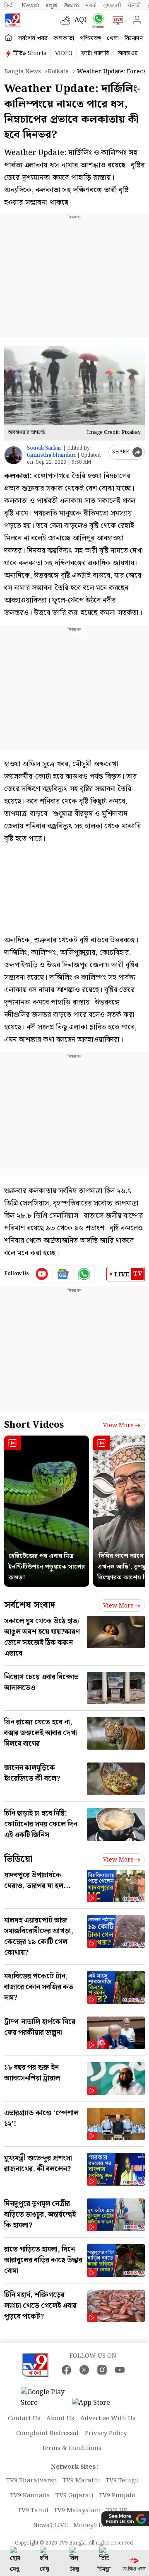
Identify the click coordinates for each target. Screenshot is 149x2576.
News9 (30, 5)
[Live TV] (116, 20)
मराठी (91, 5)
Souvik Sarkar (44, 448)
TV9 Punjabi (117, 2496)
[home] (8, 38)
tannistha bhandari (51, 455)
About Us (60, 2419)
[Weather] (67, 20)
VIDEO (64, 53)
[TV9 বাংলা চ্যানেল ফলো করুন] (97, 21)
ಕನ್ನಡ (51, 5)
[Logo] (12, 20)
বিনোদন (134, 39)
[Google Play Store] (46, 2398)
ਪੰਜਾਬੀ (135, 5)
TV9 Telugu (122, 2481)
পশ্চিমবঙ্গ (90, 39)
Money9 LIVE (93, 2525)
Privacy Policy (106, 2433)
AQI (81, 20)
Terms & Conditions (72, 2448)
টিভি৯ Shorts (30, 53)
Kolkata (58, 72)
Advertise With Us (108, 2419)
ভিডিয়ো (18, 1859)
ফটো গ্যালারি (95, 53)
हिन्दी (10, 5)
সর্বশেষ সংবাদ (30, 1605)
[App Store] (97, 2405)
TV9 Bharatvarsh (32, 2481)
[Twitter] (84, 2370)
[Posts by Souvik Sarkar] (13, 455)
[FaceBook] (66, 2370)
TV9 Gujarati (74, 2496)
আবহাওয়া (128, 53)
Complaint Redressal (47, 2433)
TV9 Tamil (33, 2511)
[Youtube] (42, 1274)
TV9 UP (117, 2511)
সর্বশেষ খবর (33, 39)
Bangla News (23, 72)
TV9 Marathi (81, 2481)
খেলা (113, 39)
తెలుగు (71, 5)
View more (118, 1426)
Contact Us (24, 2419)
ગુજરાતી (112, 5)
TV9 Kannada (30, 2496)
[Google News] (63, 1274)
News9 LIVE (50, 2525)
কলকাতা (64, 39)
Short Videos (34, 1425)
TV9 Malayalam (77, 2511)
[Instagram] (102, 2370)
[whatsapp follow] (84, 1274)
